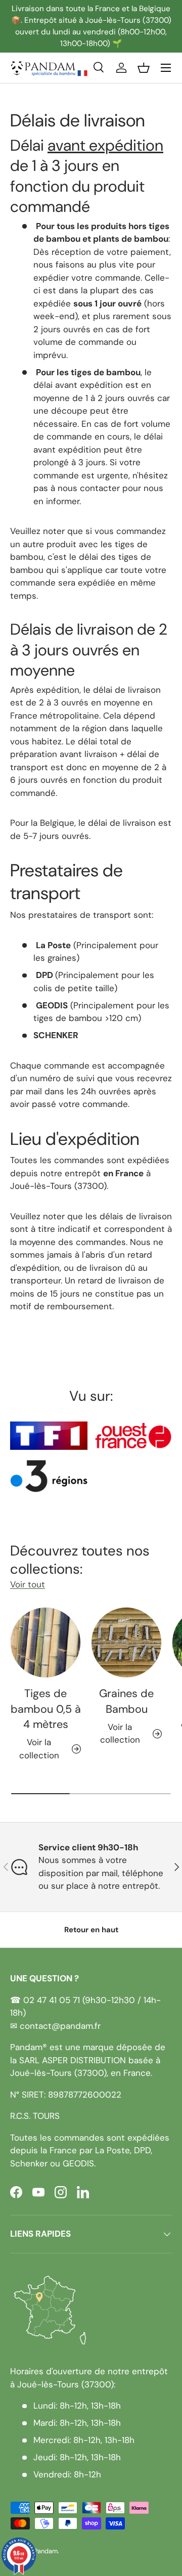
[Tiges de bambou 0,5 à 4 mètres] (45, 1642)
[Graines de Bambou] (126, 1642)
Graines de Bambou (126, 1701)
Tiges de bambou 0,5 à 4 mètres (46, 1709)
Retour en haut (91, 1930)
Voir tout (28, 1584)
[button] (144, 68)
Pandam (46, 2551)
